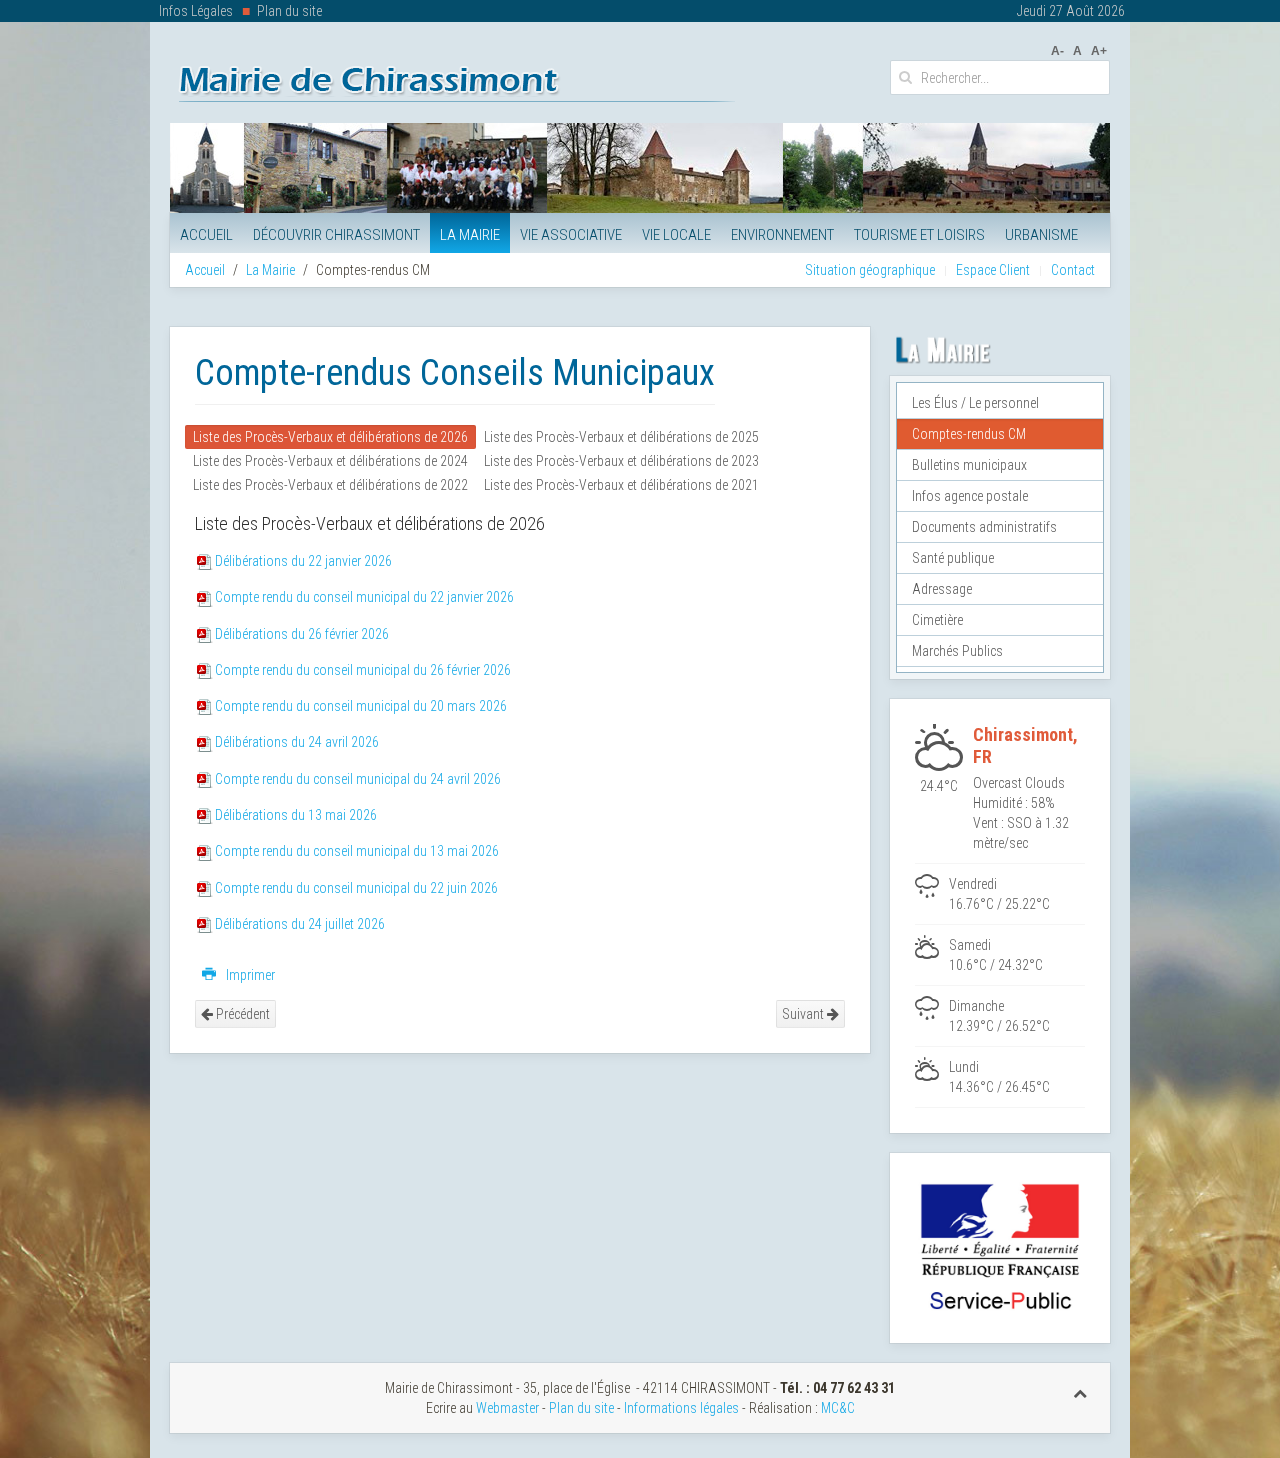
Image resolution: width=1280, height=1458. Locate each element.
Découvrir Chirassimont (336, 235)
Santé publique (953, 558)
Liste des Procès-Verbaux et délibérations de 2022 (330, 485)
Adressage (942, 589)
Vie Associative (571, 235)
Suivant (804, 1014)
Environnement (782, 235)
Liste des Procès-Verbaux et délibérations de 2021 (621, 485)
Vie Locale (676, 235)
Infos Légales (196, 11)
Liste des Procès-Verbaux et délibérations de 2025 (621, 437)
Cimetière (937, 620)
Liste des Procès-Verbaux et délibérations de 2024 (330, 461)
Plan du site (289, 11)
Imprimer (249, 975)
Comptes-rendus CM (969, 434)
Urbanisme (1041, 235)
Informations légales (681, 1408)
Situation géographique (870, 270)
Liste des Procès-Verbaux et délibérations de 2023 (621, 461)
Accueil (206, 235)
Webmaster (507, 1408)
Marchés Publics (957, 651)
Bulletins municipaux (969, 465)
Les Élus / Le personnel (975, 403)
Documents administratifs (984, 527)
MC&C (838, 1408)
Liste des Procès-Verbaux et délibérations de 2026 (330, 437)
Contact (1073, 270)
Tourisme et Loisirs (919, 235)
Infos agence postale (970, 496)
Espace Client (993, 270)
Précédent (241, 1014)
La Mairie (470, 235)
